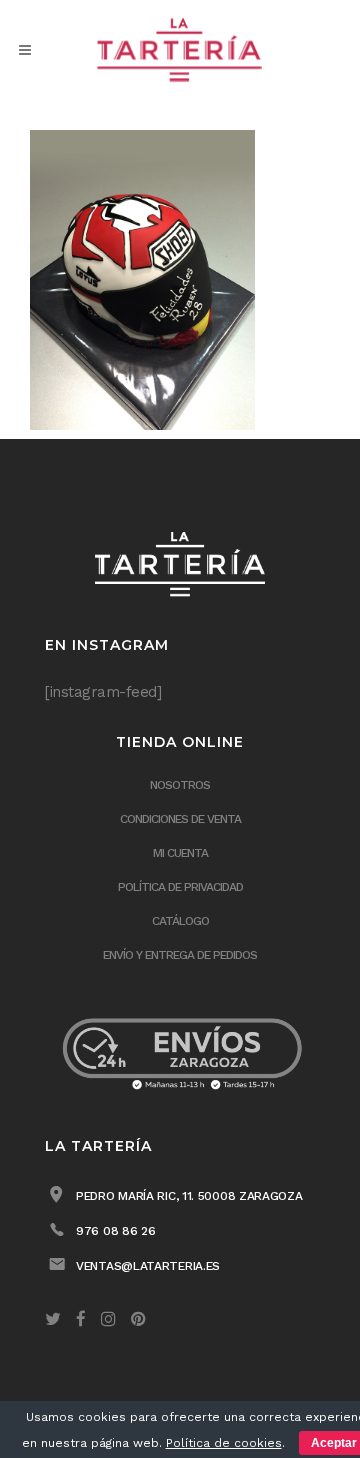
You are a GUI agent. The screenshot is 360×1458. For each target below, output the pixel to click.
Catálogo (180, 921)
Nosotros (180, 785)
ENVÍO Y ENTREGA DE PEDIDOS (180, 955)
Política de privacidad (180, 887)
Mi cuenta (180, 853)
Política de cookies (224, 1443)
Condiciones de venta (180, 819)
